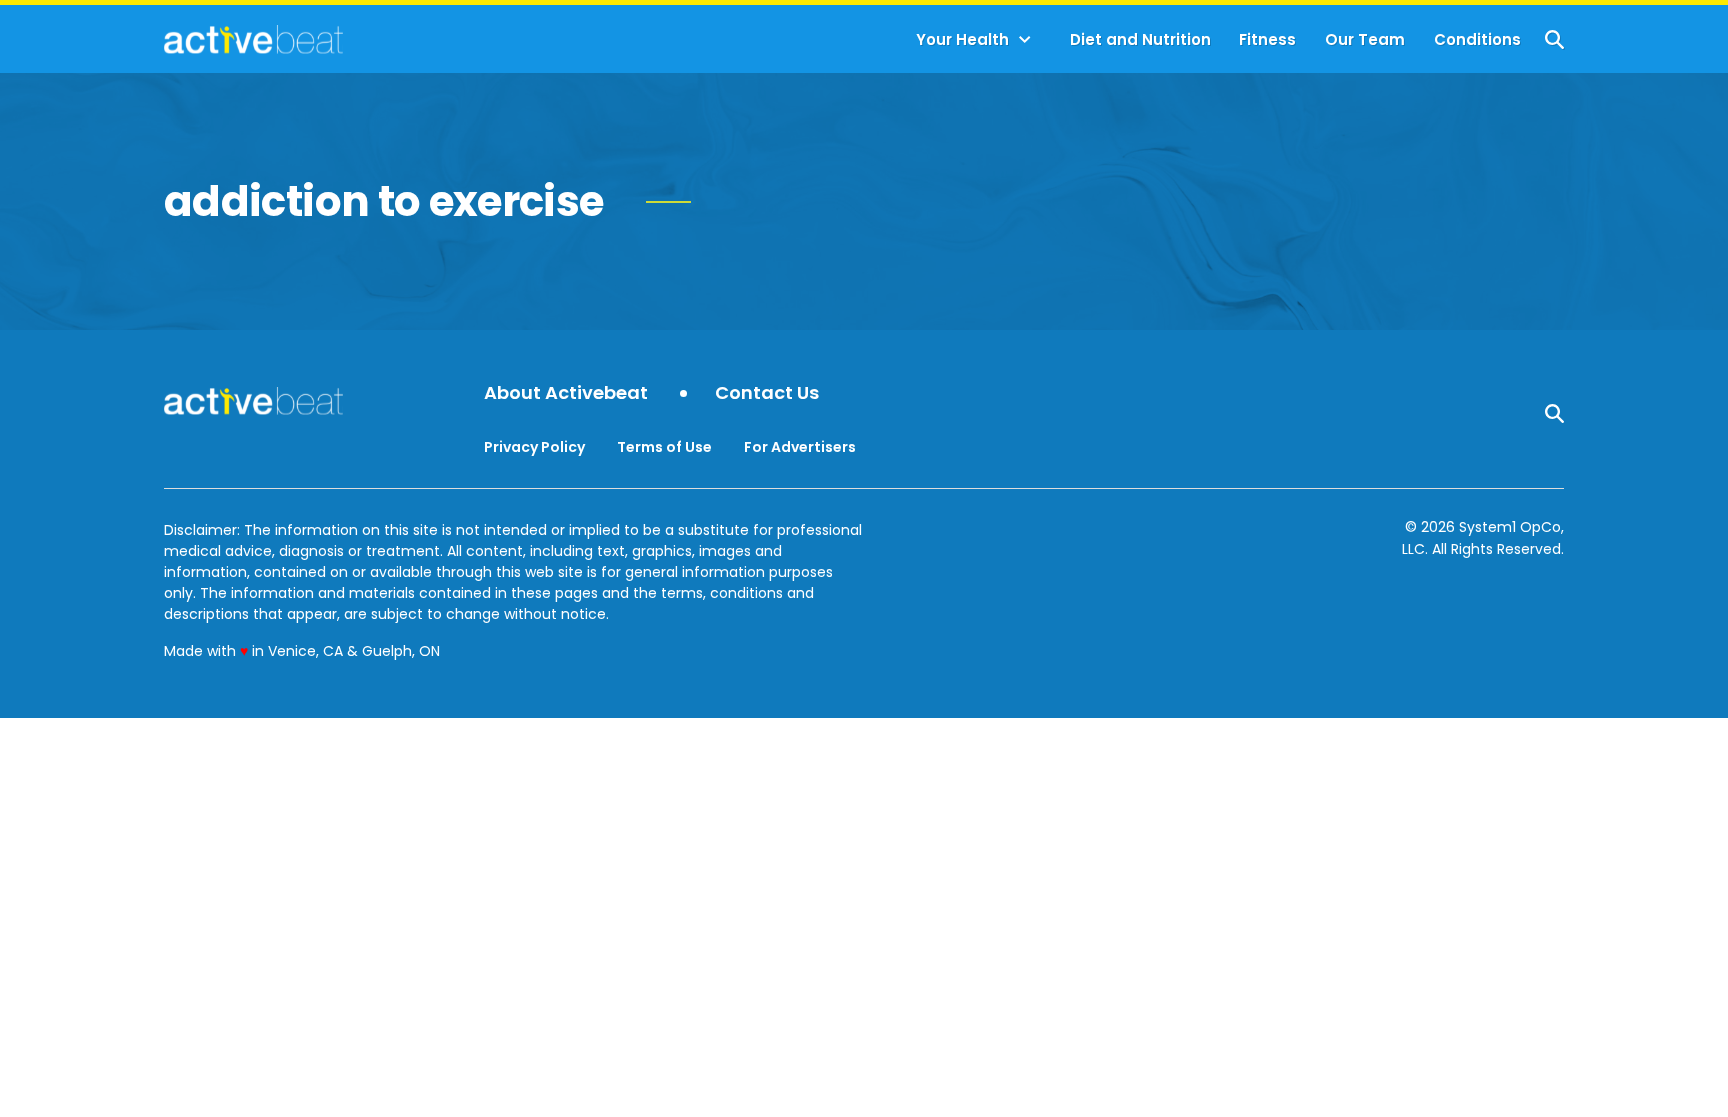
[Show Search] (1554, 39)
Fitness (1267, 39)
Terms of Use (664, 447)
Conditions (1477, 39)
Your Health (962, 39)
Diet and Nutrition (1140, 39)
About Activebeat (566, 393)
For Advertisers (800, 447)
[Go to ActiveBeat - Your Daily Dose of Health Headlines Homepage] (253, 39)
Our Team (1365, 39)
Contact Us (767, 393)
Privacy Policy (534, 447)
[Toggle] (1025, 40)
